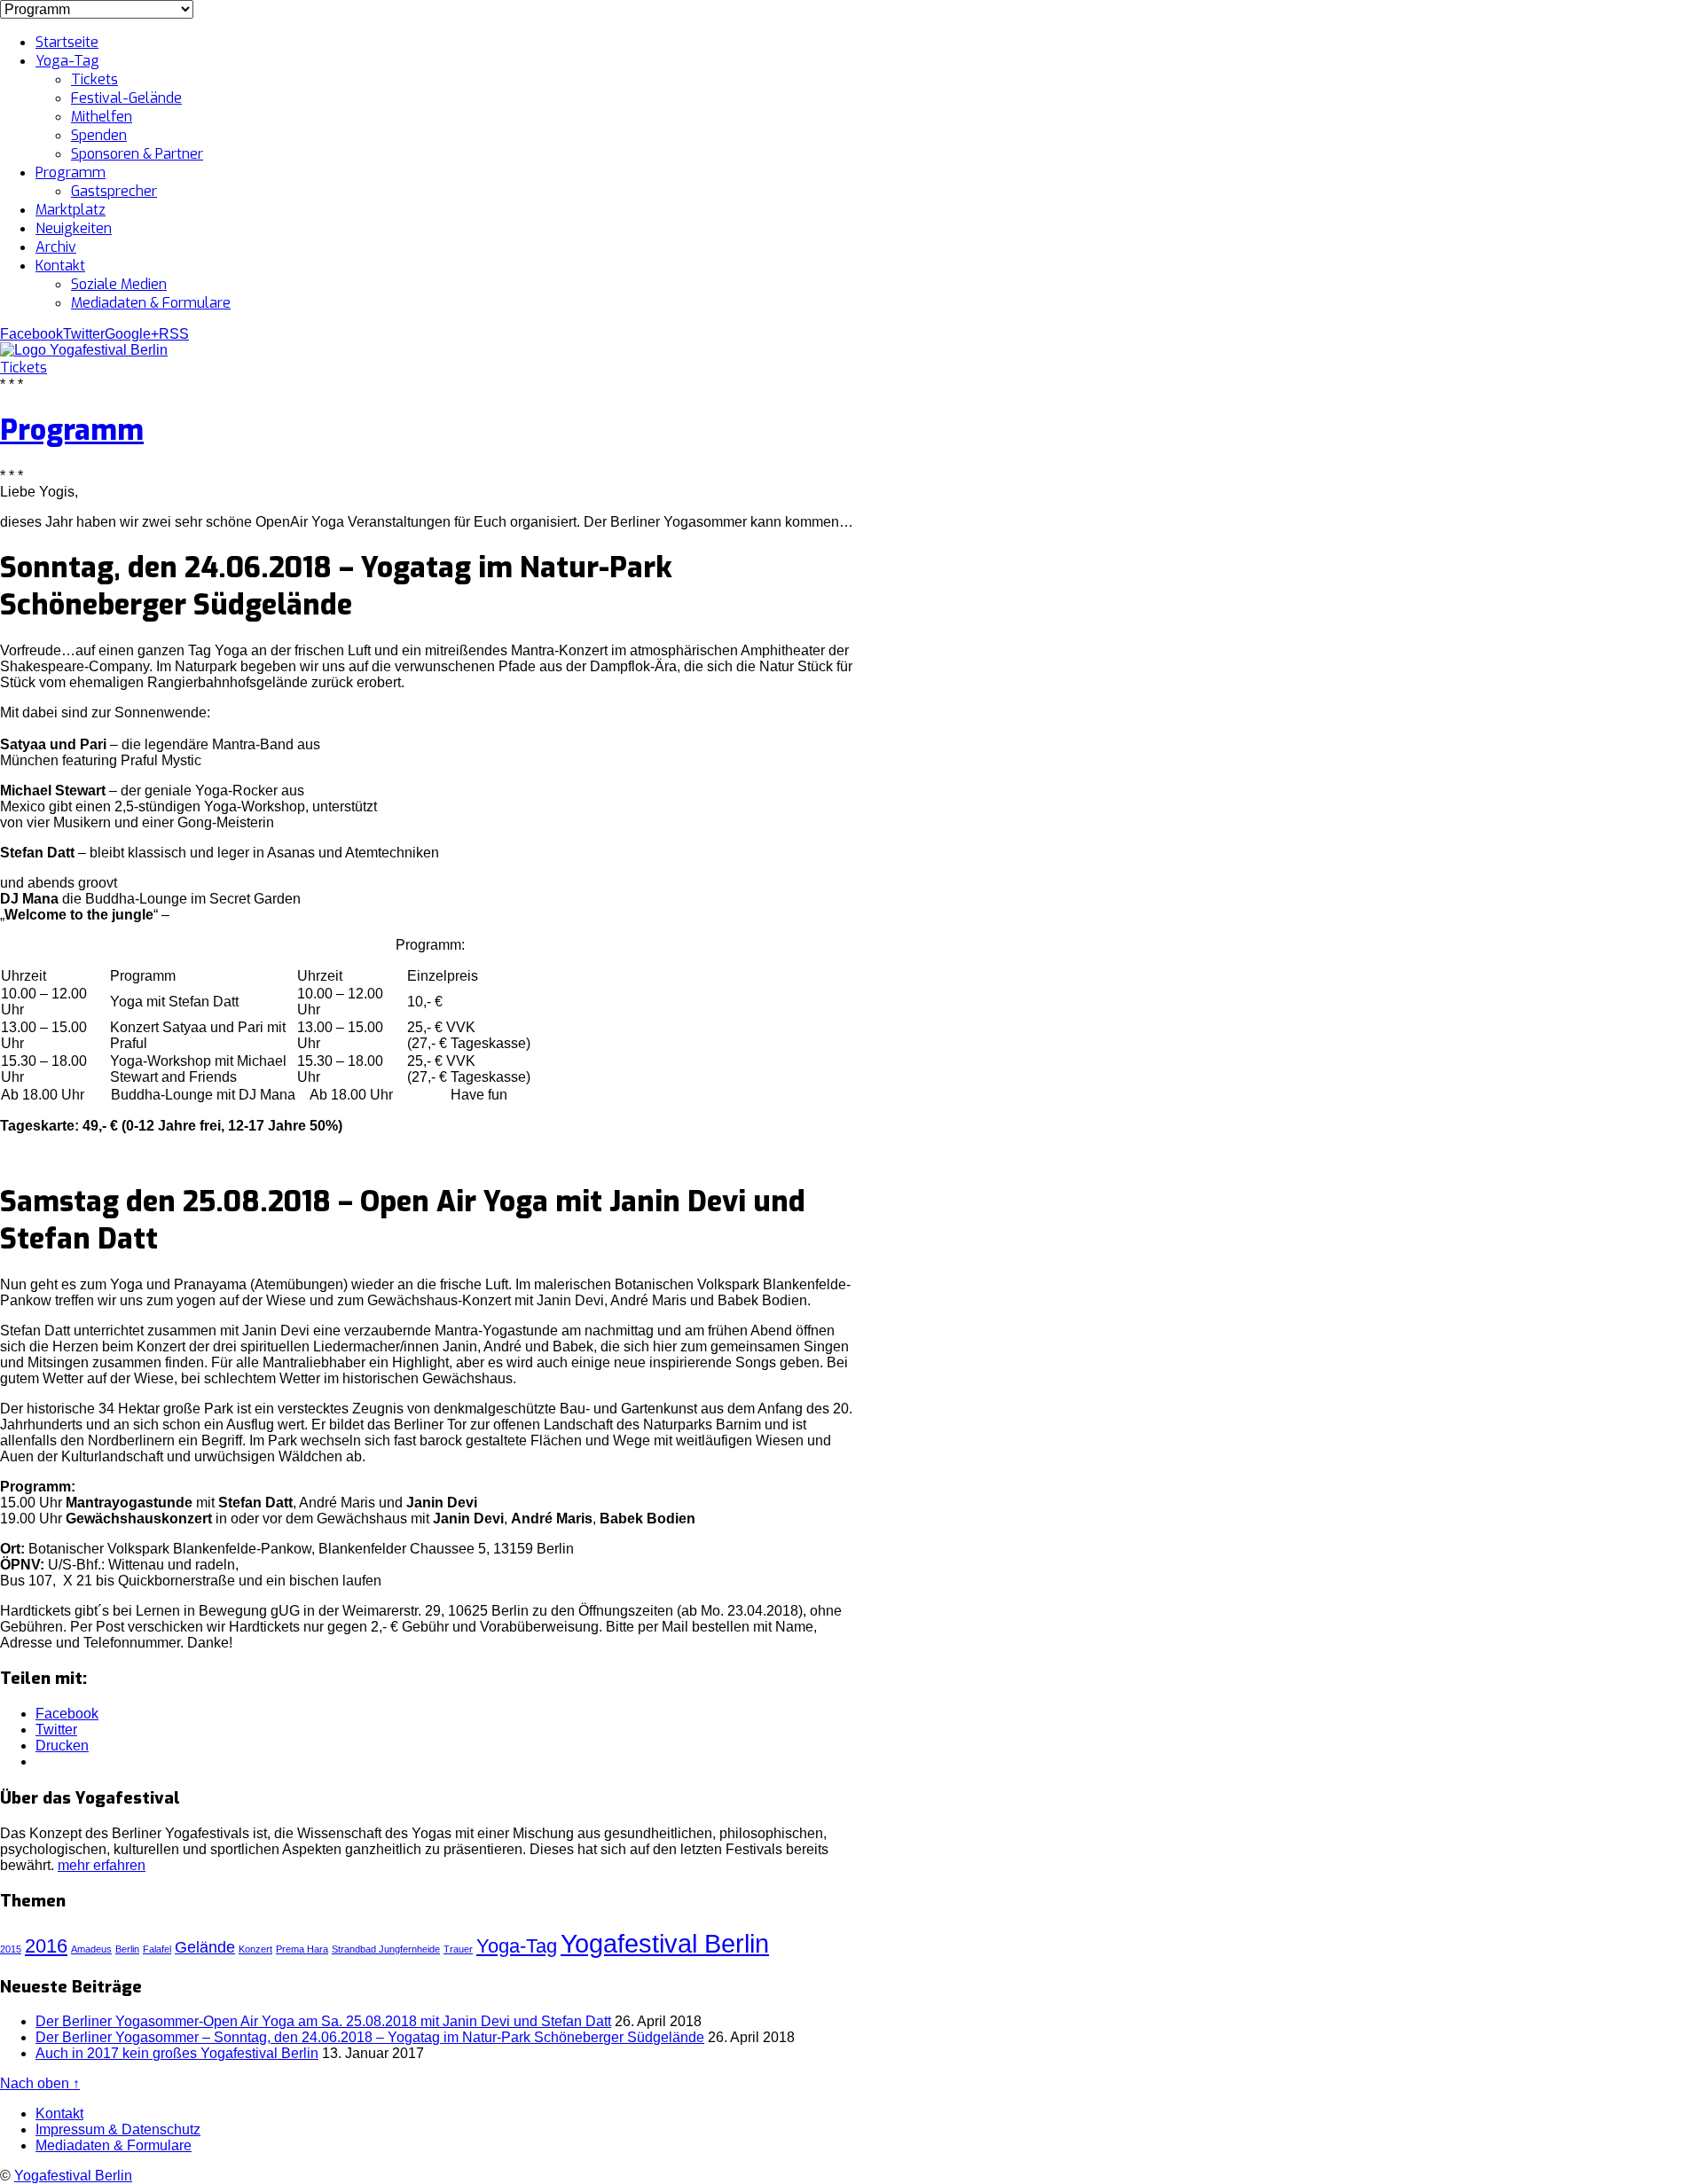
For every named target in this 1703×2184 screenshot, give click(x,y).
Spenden (99, 135)
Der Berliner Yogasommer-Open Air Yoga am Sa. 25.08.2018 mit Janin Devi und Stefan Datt (323, 2021)
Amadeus (91, 1949)
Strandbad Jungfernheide (386, 1949)
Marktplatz (71, 210)
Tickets (94, 79)
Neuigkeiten (74, 228)
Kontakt (60, 266)
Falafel (157, 1949)
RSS (174, 334)
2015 (11, 1949)
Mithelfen (102, 117)
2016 (46, 1946)
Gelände (205, 1947)
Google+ (132, 334)
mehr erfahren (102, 1865)
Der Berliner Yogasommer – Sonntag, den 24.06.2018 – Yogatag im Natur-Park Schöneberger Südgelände (370, 2037)
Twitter (84, 334)
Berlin (127, 1949)
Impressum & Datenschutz (118, 2129)
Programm (71, 172)
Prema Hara (302, 1949)
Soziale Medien (119, 284)
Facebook (31, 334)
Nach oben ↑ (40, 2083)
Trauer (458, 1949)
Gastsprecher (114, 191)
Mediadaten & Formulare (151, 303)
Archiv (56, 247)
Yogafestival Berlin (665, 1943)
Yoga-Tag (67, 61)
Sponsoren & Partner (137, 154)
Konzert (255, 1949)
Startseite (67, 42)
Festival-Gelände (126, 98)
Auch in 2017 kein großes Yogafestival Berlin (177, 2053)
